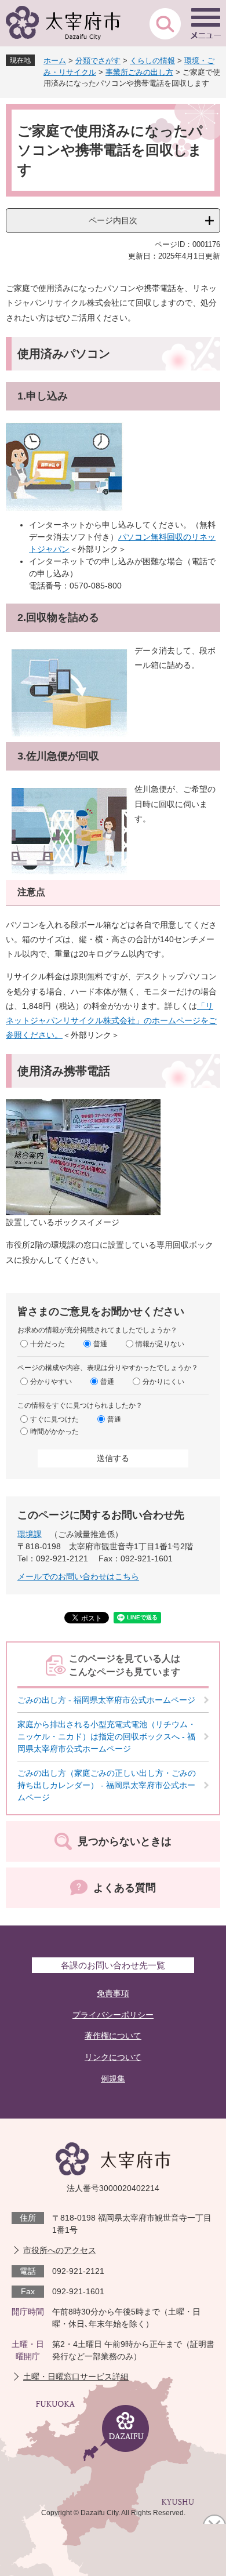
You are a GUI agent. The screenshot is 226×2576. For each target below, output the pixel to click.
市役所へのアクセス (60, 2250)
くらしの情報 (152, 61)
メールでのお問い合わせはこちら (78, 1576)
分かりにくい (163, 1382)
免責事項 (113, 1993)
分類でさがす (98, 61)
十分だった (48, 1344)
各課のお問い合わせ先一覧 (113, 1965)
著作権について (113, 2036)
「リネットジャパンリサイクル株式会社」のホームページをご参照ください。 (111, 1020)
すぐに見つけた (54, 1419)
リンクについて (113, 2057)
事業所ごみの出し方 (139, 72)
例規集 (113, 2079)
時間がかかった (54, 1431)
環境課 (30, 1534)
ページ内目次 (113, 220)
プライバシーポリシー (113, 2015)
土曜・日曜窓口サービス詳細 (76, 2377)
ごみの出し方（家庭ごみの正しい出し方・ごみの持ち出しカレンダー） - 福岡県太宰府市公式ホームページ (107, 1785)
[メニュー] (206, 23)
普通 (100, 1344)
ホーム (55, 61)
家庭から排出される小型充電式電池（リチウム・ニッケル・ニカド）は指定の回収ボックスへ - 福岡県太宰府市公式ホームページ (107, 1736)
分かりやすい (51, 1382)
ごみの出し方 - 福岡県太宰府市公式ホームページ (106, 1700)
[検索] (165, 23)
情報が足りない (160, 1344)
